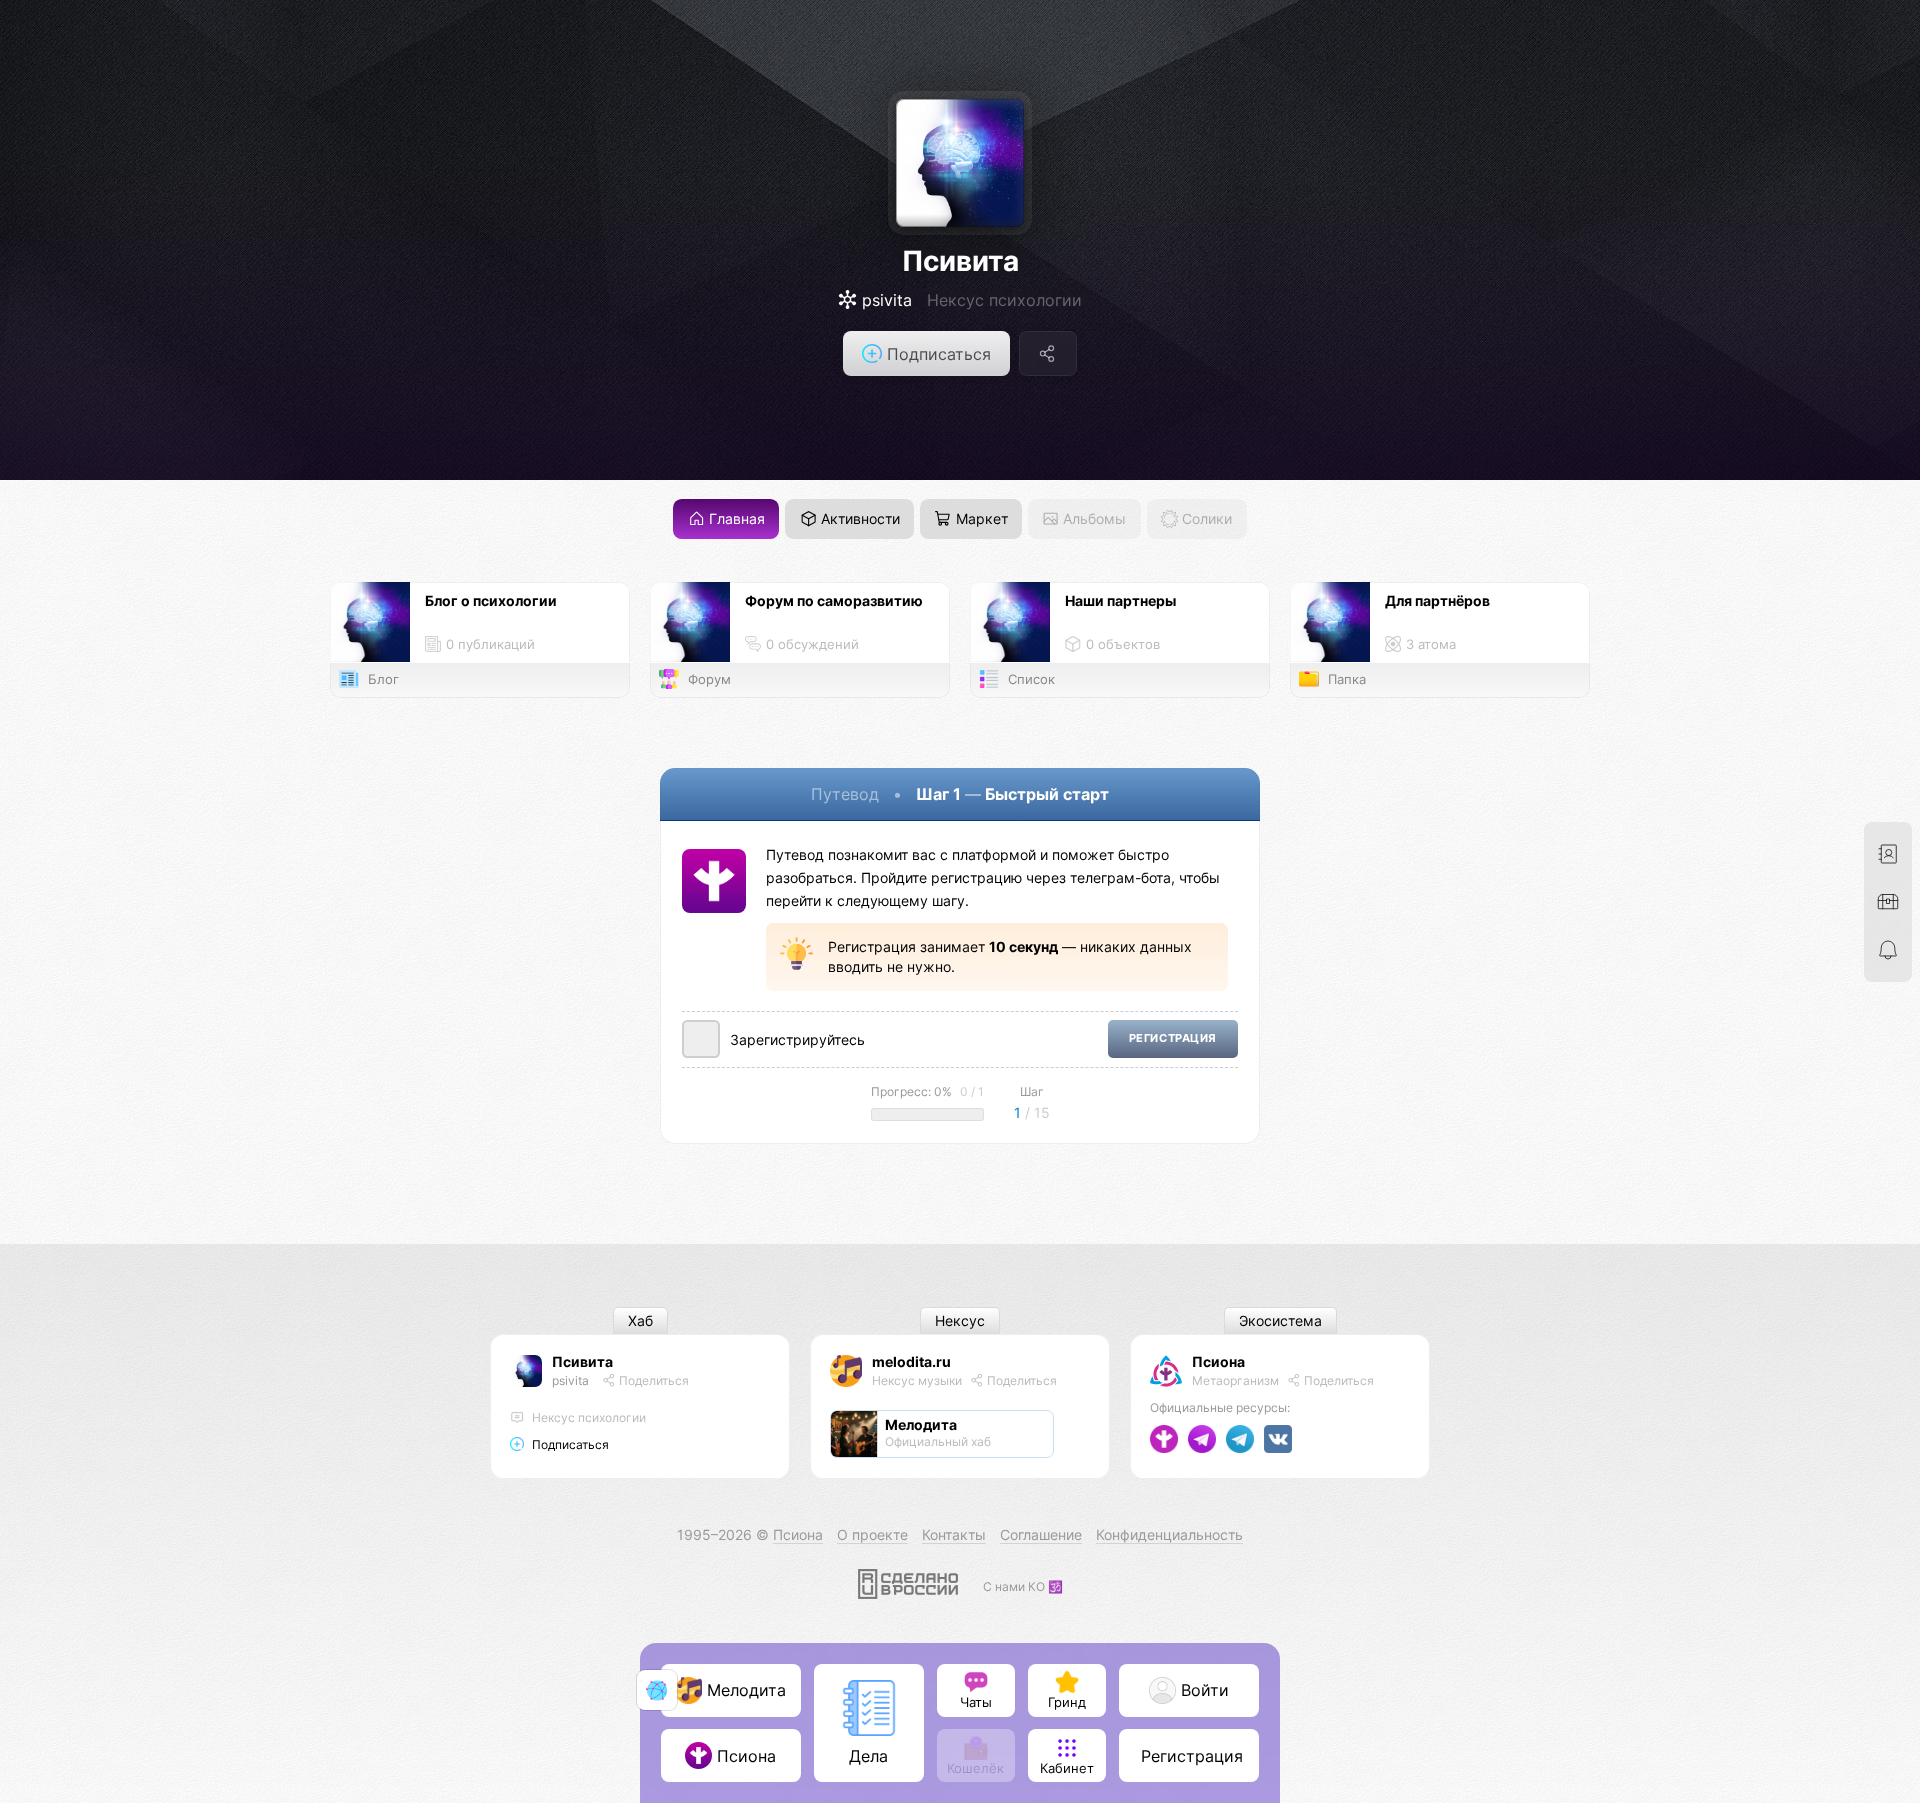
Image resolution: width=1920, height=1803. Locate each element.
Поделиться (652, 1380)
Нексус (960, 1321)
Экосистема (1280, 1321)
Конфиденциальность (1169, 1534)
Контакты (954, 1534)
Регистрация (1173, 1038)
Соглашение (1041, 1534)
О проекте (872, 1534)
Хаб (640, 1321)
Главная (735, 519)
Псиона (1218, 1361)
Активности (858, 519)
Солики (1205, 519)
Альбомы (1092, 519)
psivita (570, 1380)
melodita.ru (911, 1361)
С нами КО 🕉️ (1023, 1586)
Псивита (960, 261)
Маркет (980, 519)
